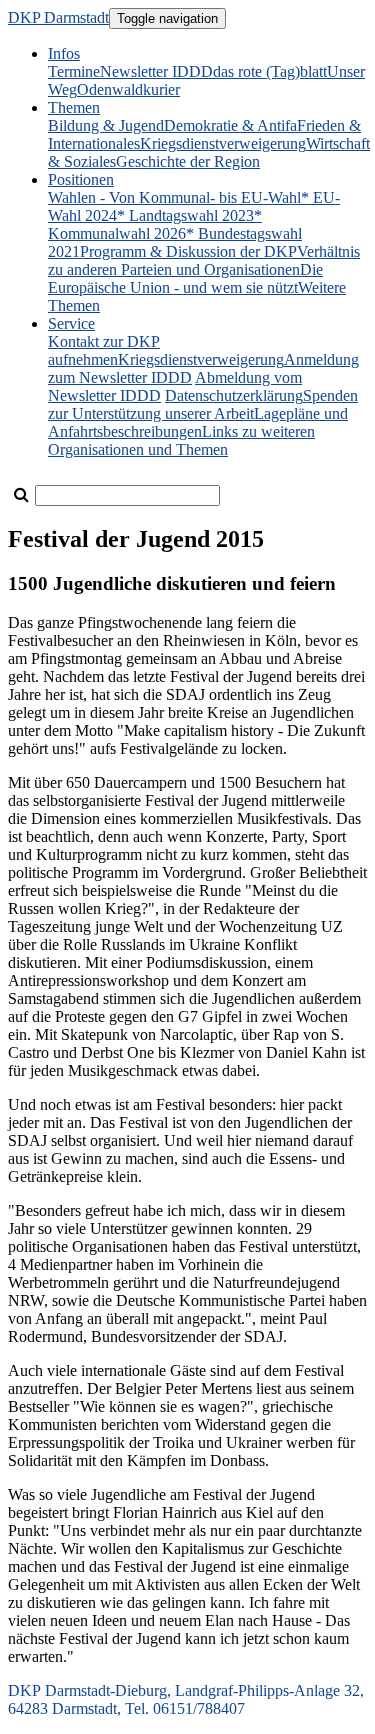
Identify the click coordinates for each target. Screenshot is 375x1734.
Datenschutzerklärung (234, 395)
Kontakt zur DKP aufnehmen (104, 350)
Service (71, 323)
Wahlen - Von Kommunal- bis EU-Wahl (174, 197)
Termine (74, 71)
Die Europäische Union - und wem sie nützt (185, 278)
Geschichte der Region (188, 161)
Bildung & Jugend (106, 125)
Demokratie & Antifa (230, 125)
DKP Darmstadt (58, 17)
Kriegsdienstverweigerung (223, 143)
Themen (74, 107)
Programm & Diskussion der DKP (188, 251)
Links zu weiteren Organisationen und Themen (181, 440)
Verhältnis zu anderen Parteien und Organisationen (204, 260)
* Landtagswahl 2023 (185, 215)
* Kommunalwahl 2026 (155, 224)
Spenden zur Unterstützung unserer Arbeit (203, 404)
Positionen (81, 179)
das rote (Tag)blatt (270, 71)
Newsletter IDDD (156, 71)
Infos (64, 53)
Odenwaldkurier (128, 89)
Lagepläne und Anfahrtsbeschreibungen (198, 422)
